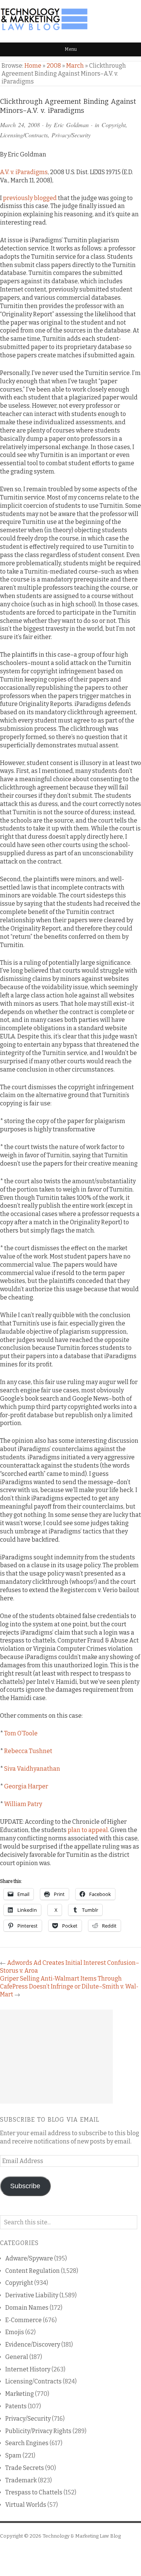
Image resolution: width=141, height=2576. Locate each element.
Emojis (15, 2332)
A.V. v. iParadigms (24, 172)
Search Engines (27, 2443)
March (75, 66)
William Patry (23, 1804)
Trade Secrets (25, 2468)
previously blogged (30, 198)
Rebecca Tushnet (28, 1751)
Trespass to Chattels (34, 2492)
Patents (16, 2406)
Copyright (114, 125)
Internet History (28, 2369)
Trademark (21, 2480)
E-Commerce (23, 2320)
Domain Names (27, 2308)
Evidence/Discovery (33, 2345)
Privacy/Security (71, 135)
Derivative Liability (32, 2295)
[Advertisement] (56, 2057)
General (17, 2357)
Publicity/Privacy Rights (38, 2431)
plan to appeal (88, 1830)
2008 (54, 66)
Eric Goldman (71, 125)
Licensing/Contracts (24, 135)
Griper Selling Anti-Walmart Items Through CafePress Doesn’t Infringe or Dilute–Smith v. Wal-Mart (69, 1986)
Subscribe (25, 2186)
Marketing (20, 2394)
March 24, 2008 (20, 125)
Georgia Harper (26, 1786)
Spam (13, 2455)
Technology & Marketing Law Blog (82, 2536)
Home (33, 66)
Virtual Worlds (26, 2505)
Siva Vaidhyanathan (32, 1769)
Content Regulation (33, 2271)
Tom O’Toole (21, 1733)
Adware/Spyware (29, 2258)
